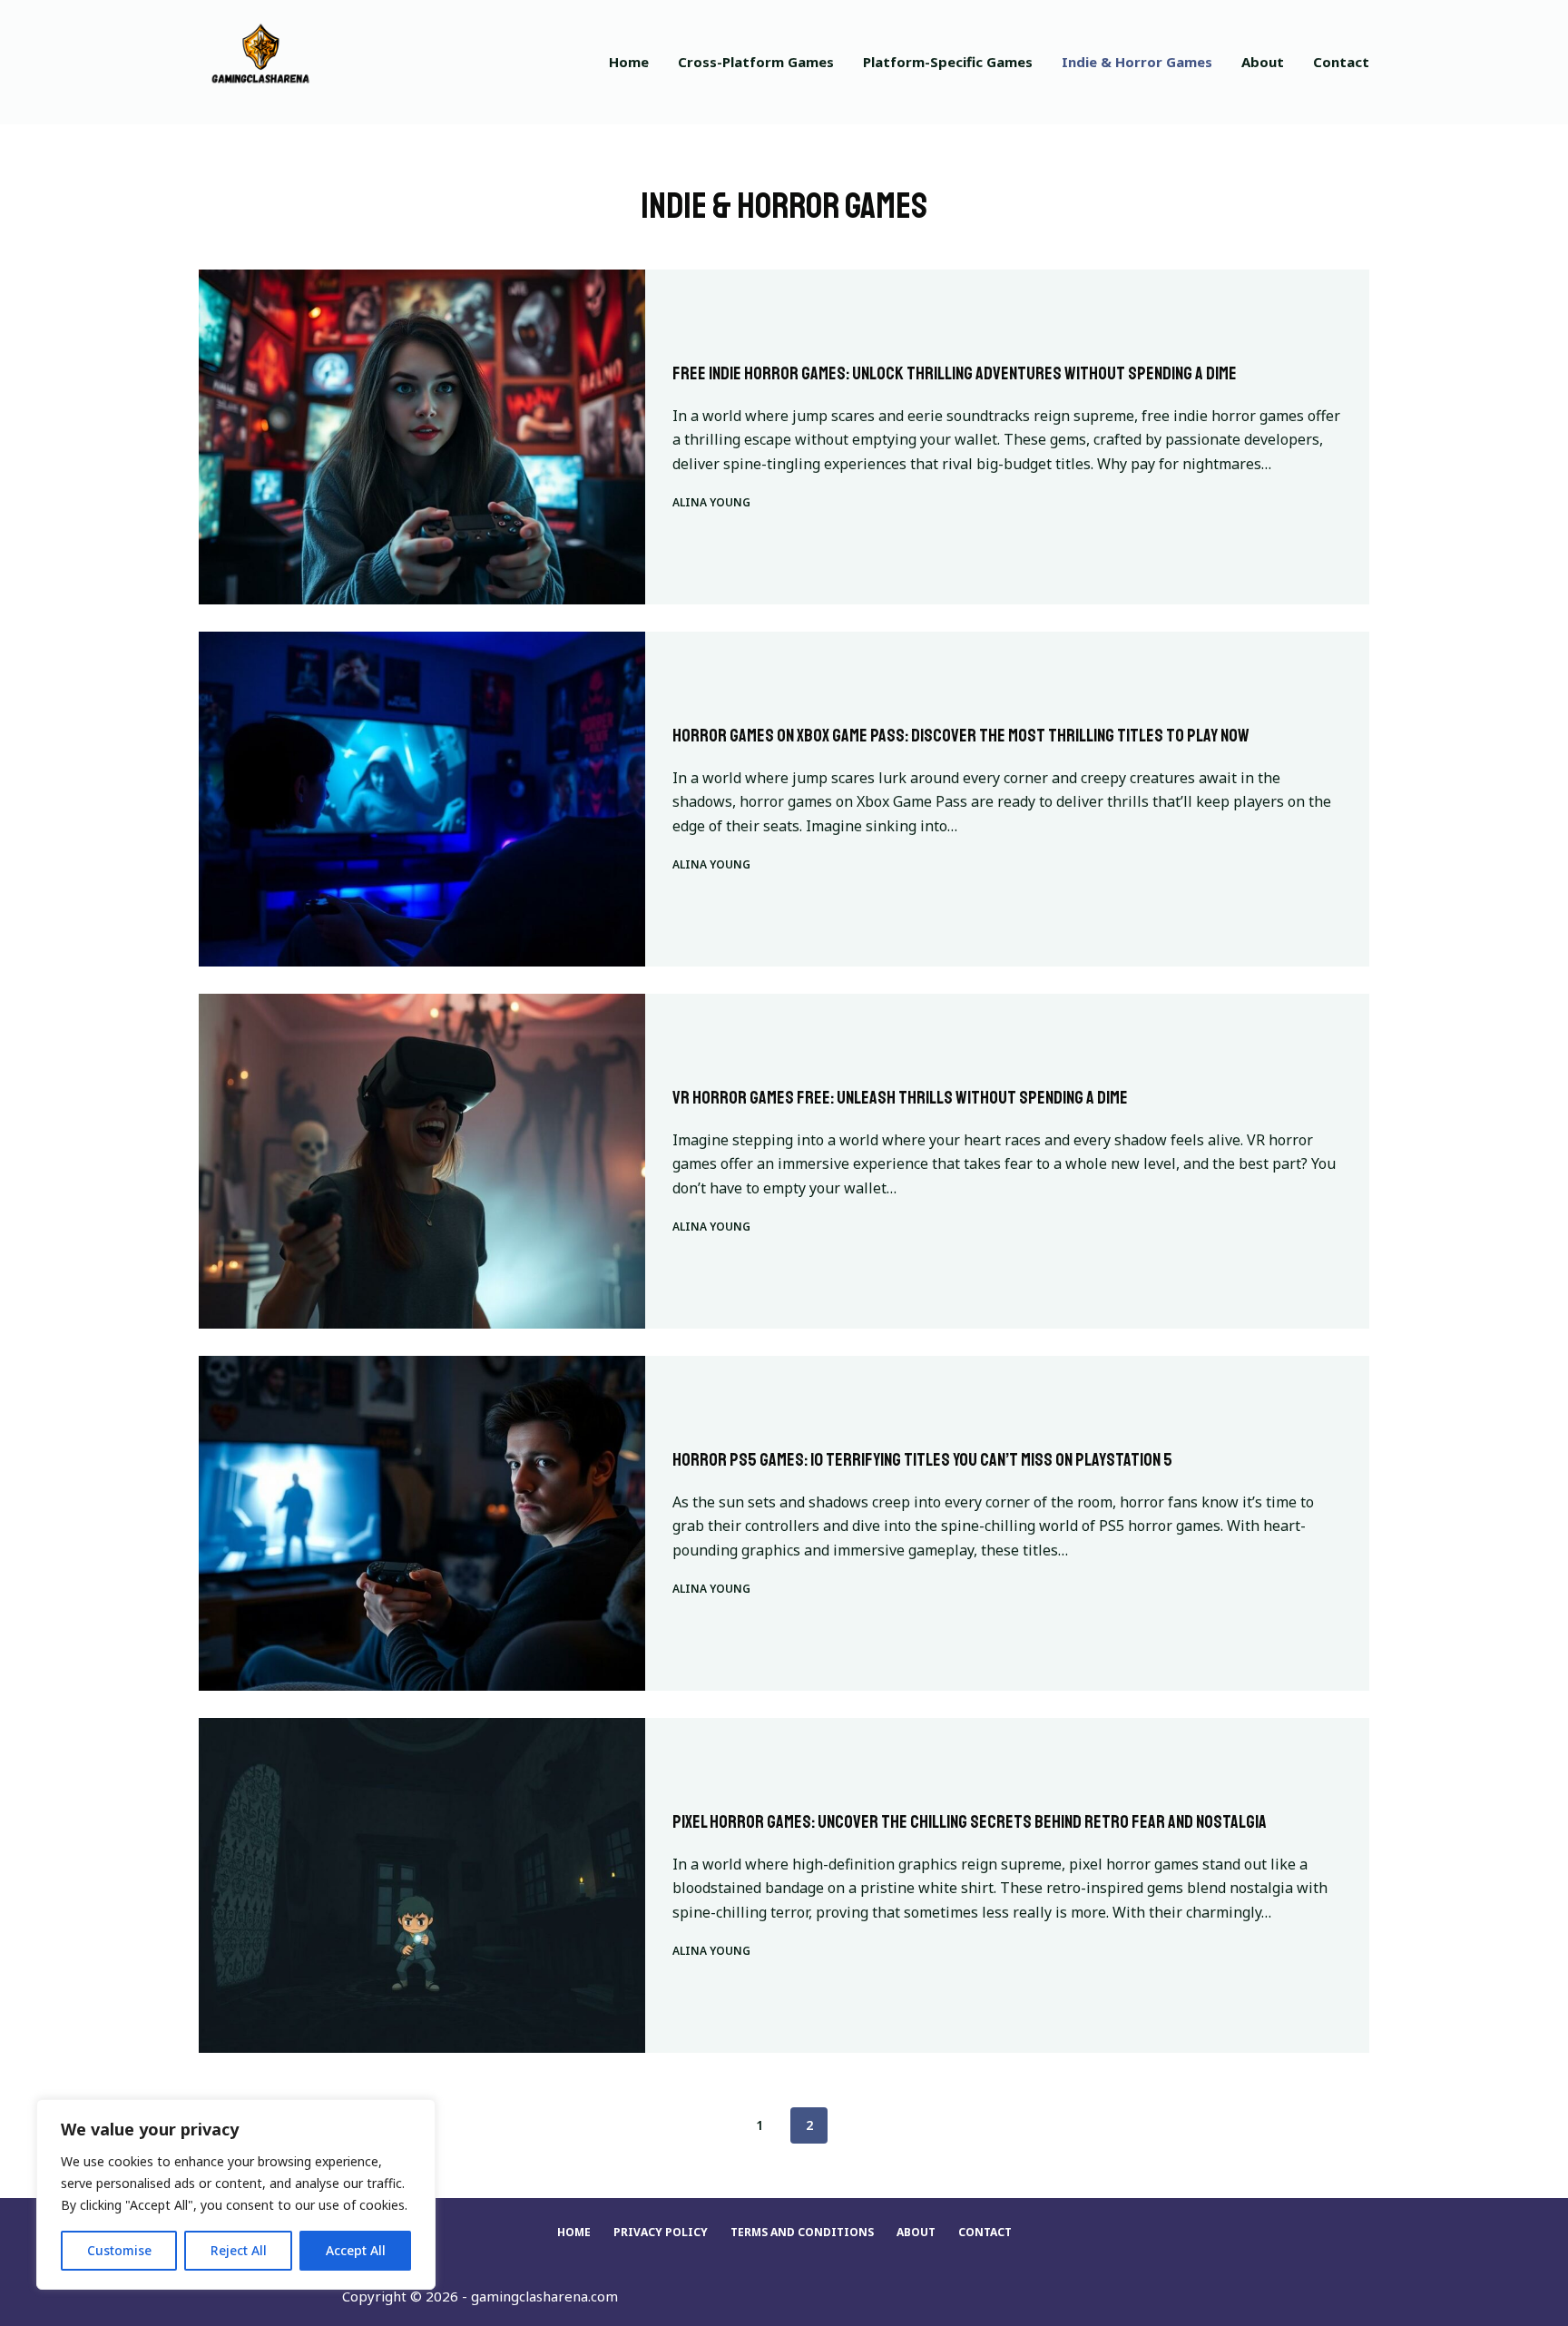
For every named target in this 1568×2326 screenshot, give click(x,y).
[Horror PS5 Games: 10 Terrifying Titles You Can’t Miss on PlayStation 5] (422, 1523)
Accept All (356, 2250)
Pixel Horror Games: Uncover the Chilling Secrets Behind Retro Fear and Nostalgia (970, 1822)
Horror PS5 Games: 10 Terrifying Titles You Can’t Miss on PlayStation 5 (922, 1460)
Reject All (239, 2250)
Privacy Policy (661, 2233)
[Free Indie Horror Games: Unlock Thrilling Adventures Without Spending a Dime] (422, 437)
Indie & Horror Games (1137, 62)
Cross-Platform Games (756, 62)
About (1263, 62)
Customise (119, 2250)
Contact (1341, 62)
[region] (236, 2194)
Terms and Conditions (802, 2233)
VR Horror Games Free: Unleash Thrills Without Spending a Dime (900, 1098)
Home (629, 62)
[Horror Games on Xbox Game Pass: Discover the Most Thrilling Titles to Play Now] (422, 799)
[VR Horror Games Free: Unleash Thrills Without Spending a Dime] (422, 1161)
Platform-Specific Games (948, 62)
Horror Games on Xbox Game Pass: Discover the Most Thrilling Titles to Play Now (961, 736)
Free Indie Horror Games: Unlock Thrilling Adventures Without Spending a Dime (955, 373)
